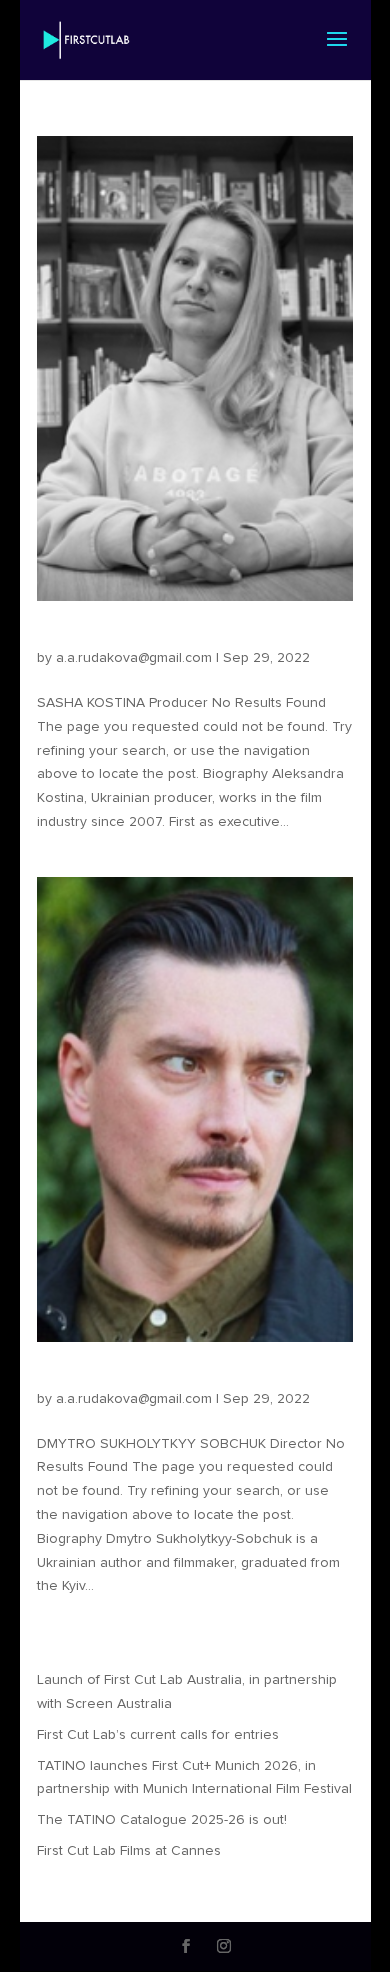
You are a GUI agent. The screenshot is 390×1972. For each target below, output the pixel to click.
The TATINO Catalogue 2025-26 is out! (162, 1820)
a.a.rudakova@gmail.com (134, 658)
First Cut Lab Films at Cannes (129, 1851)
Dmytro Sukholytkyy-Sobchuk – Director (189, 1380)
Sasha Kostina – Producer (136, 639)
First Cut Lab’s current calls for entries (158, 1735)
